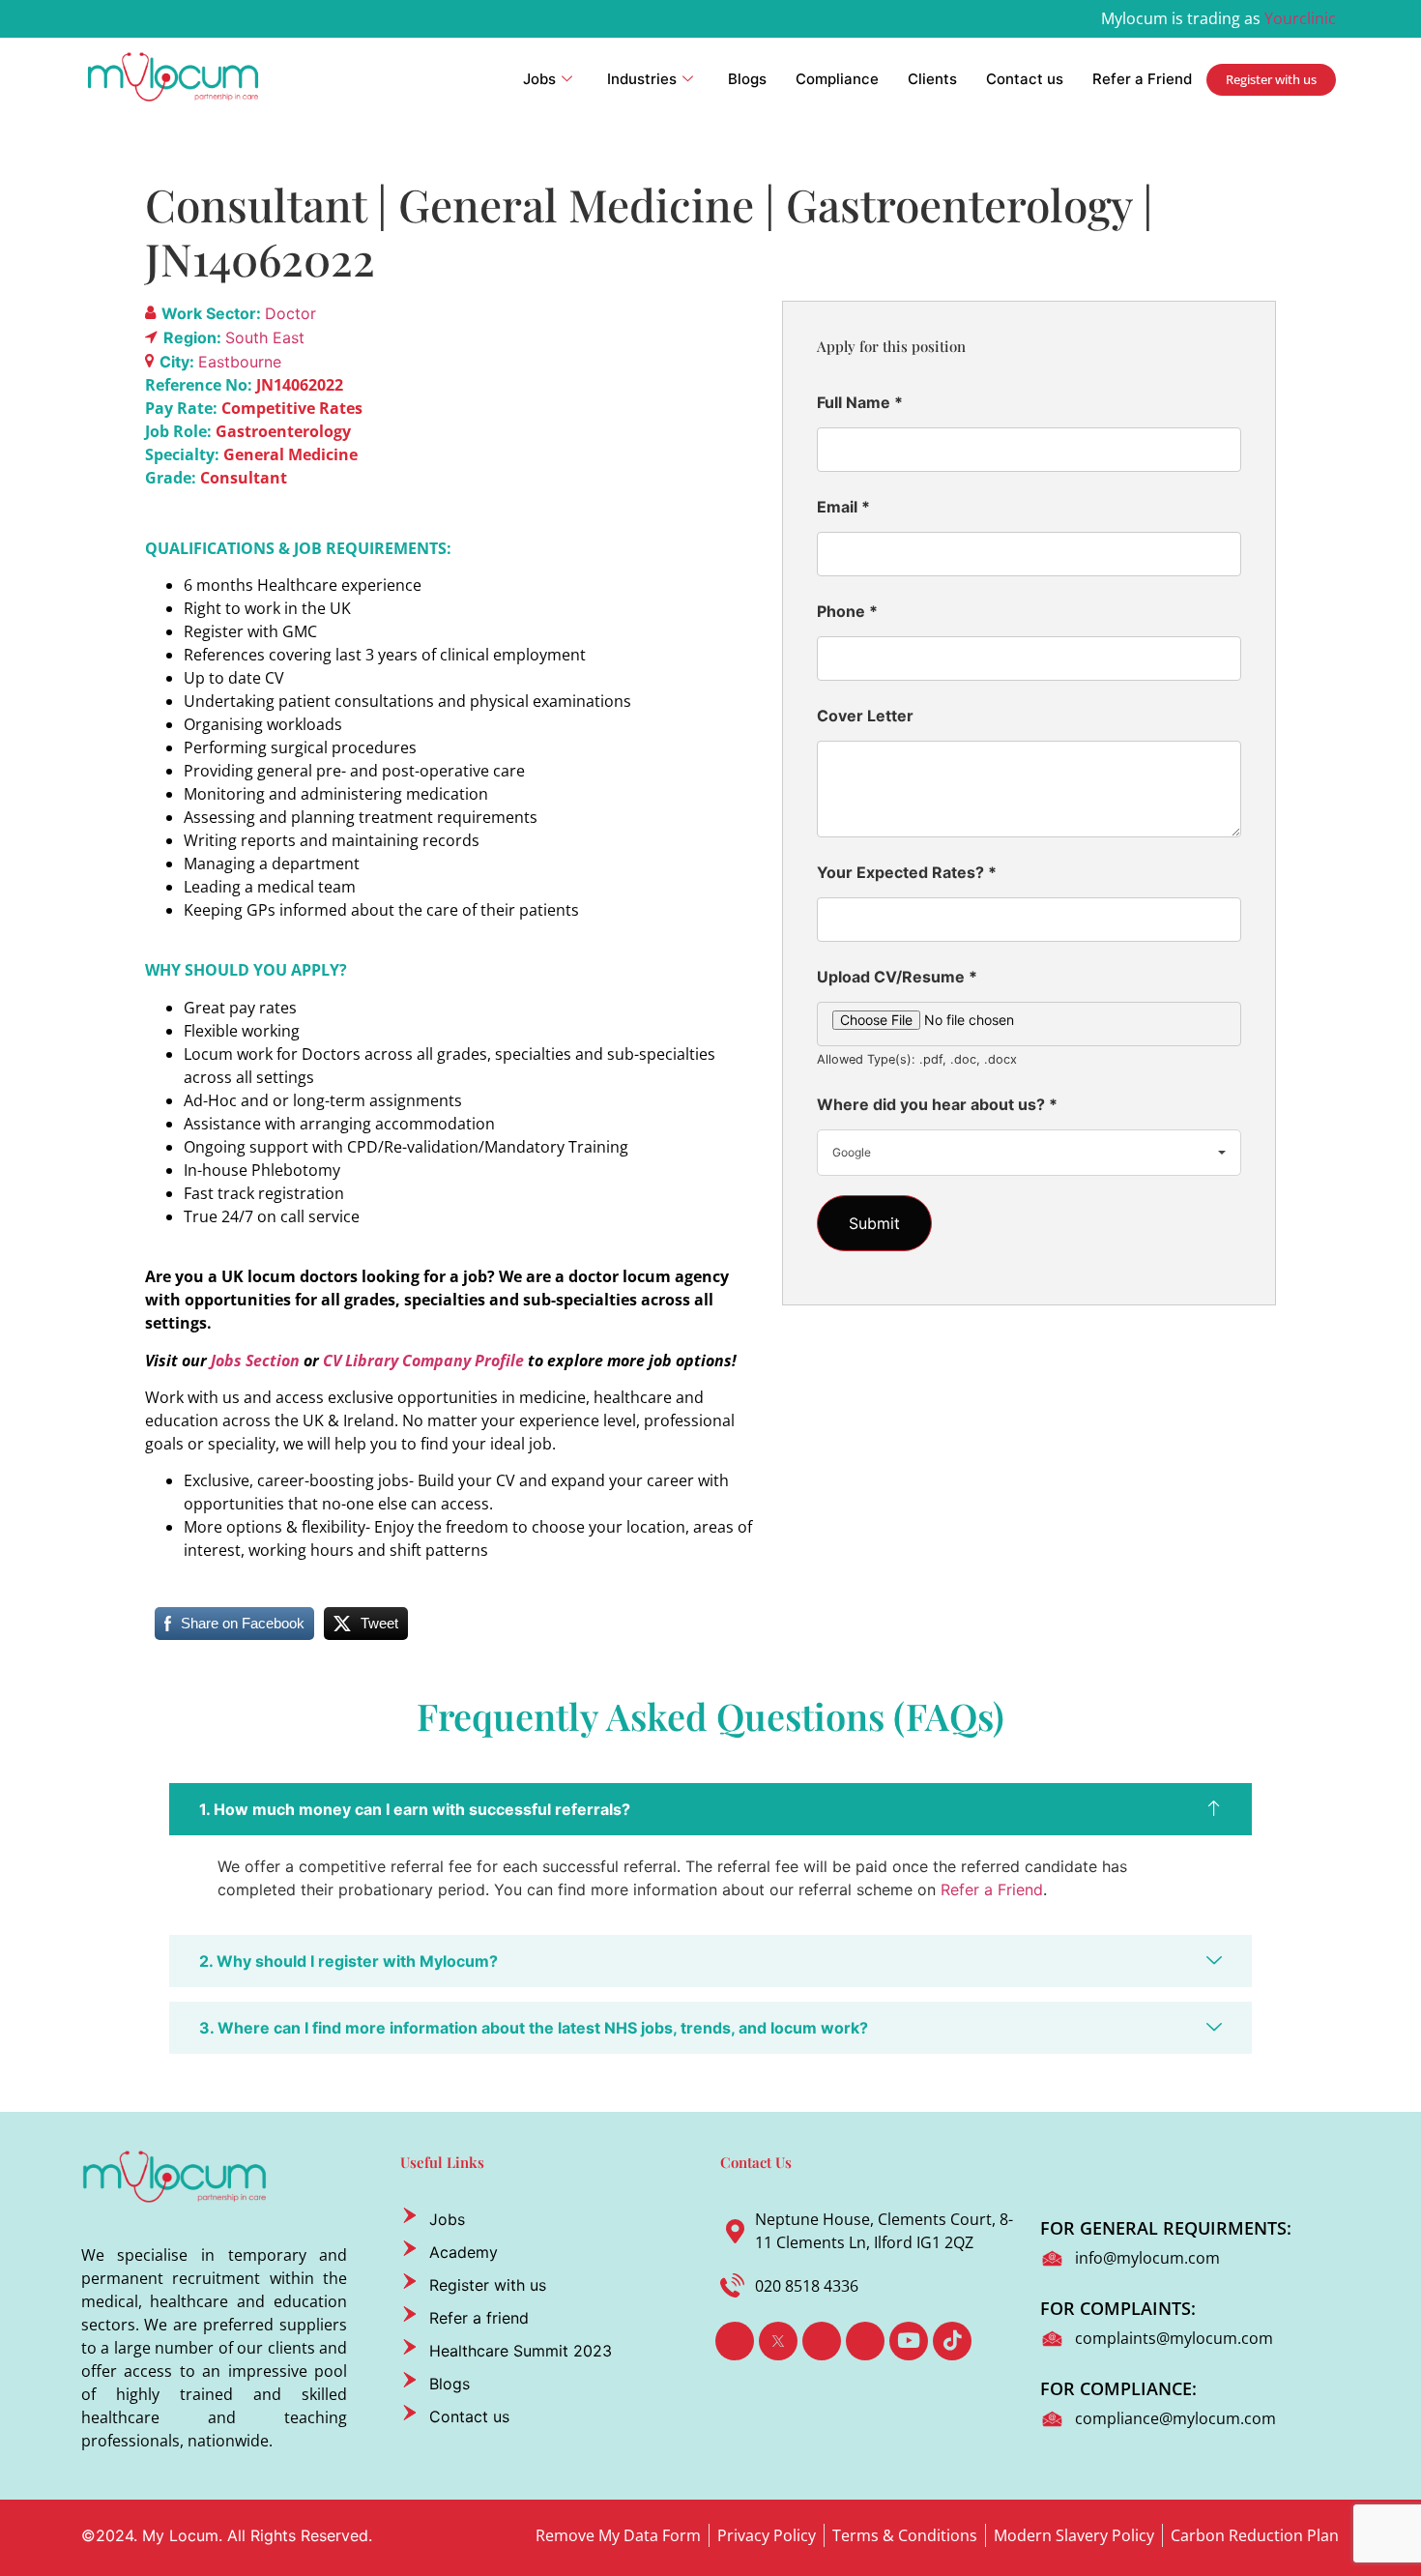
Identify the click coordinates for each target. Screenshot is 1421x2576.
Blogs (747, 79)
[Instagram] (865, 2341)
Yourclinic (1300, 18)
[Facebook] (735, 2341)
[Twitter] (778, 2341)
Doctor (290, 313)
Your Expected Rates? (907, 872)
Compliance (837, 79)
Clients (932, 79)
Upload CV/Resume (897, 977)
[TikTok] (952, 2341)
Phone (847, 611)
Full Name (860, 402)
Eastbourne (240, 362)
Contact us (1025, 79)
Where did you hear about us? (937, 1104)
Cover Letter (865, 716)
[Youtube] (909, 2341)
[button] (710, 1809)
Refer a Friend (1142, 79)
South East (265, 337)
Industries (642, 79)
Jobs (539, 79)
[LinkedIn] (822, 2341)
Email (843, 507)
